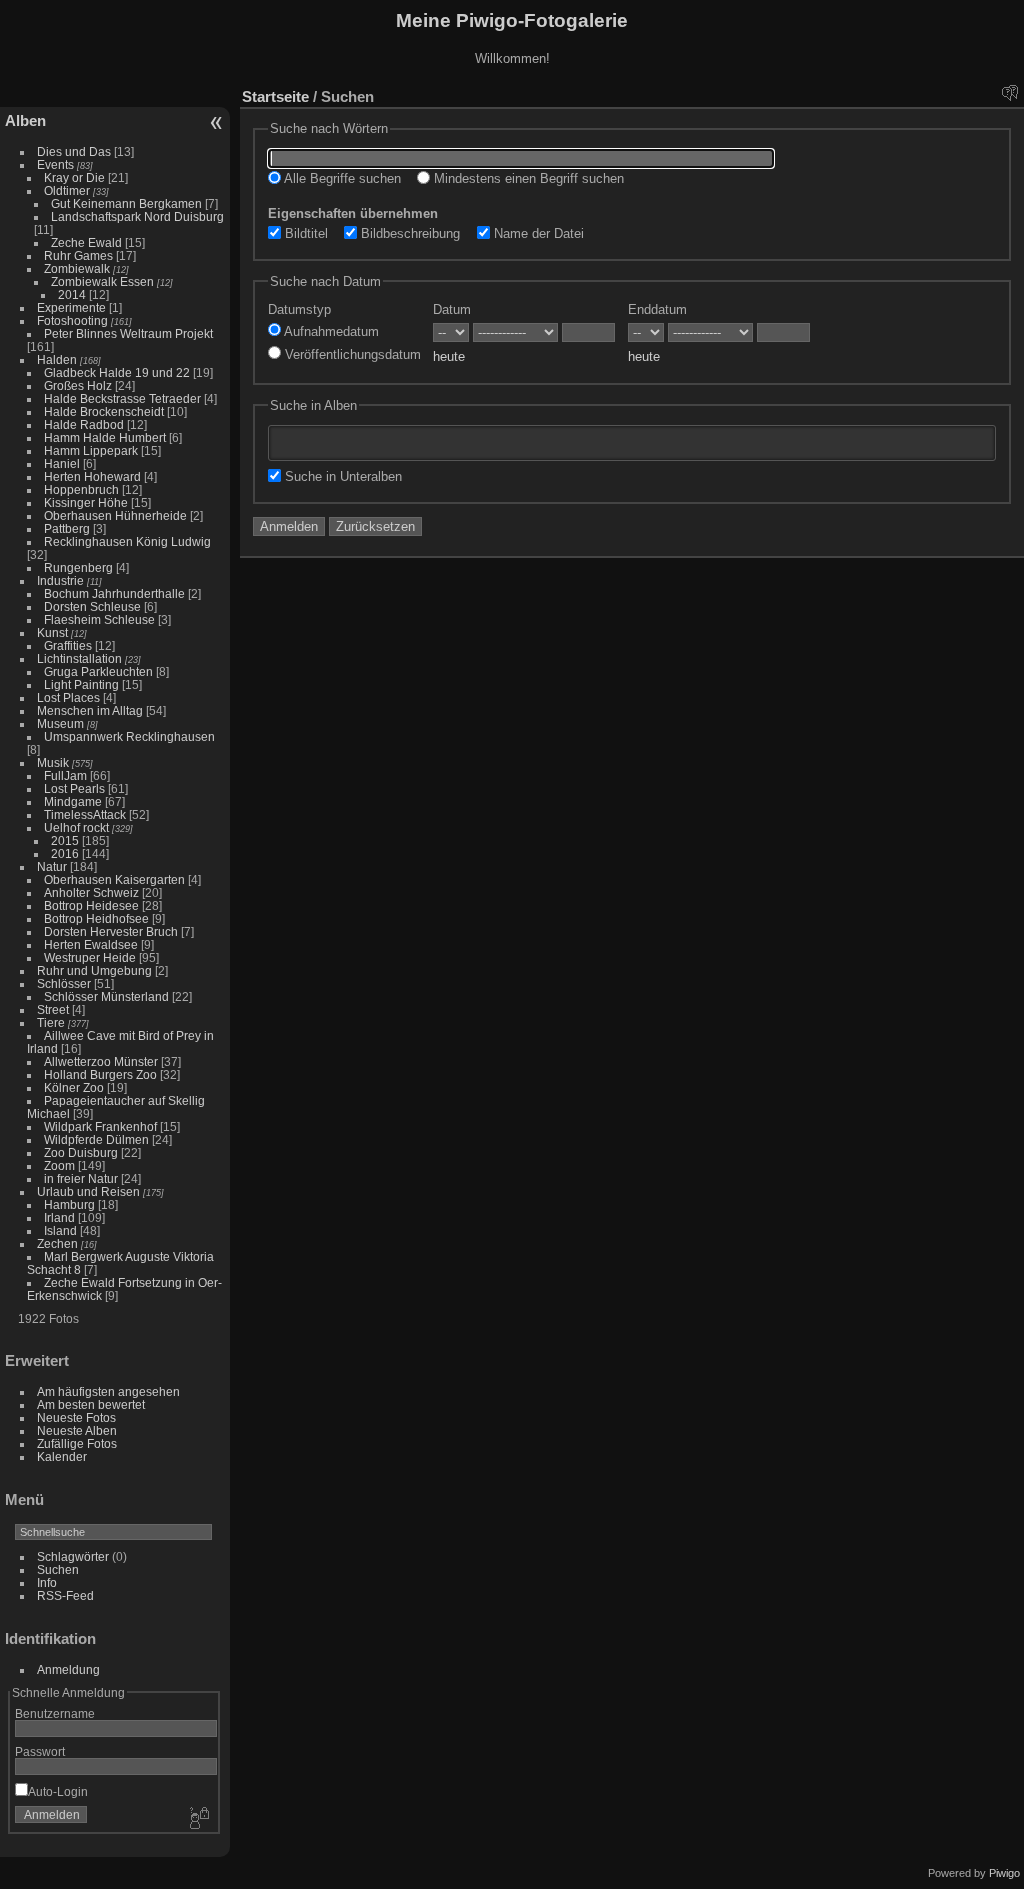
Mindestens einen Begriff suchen (527, 178)
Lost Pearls (74, 788)
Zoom (59, 1165)
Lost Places (68, 697)
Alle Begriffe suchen (341, 178)
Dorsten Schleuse (92, 606)
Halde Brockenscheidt (104, 411)
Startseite (275, 96)
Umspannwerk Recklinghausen (129, 736)
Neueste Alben (77, 1430)
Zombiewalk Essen (102, 281)
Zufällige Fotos (77, 1443)
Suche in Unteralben (341, 476)
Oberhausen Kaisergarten (114, 879)
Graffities (68, 645)
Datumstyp (299, 309)
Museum (60, 723)
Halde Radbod (84, 424)
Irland (59, 1217)
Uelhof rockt (76, 827)
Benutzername (55, 1713)
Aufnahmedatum (330, 331)
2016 (65, 853)
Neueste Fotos (76, 1417)
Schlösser (64, 983)
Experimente (71, 307)
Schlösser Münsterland (106, 996)
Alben (25, 120)
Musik (53, 762)
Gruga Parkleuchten (98, 671)
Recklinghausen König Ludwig (127, 541)
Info (47, 1582)
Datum (452, 309)
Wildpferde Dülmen (96, 1139)
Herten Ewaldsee (91, 944)
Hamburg (69, 1204)
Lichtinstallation (79, 658)
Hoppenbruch (81, 489)
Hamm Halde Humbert (105, 437)
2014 (72, 294)
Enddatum (657, 309)
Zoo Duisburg (81, 1152)
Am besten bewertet (91, 1404)
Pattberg (67, 528)
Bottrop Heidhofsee (96, 918)
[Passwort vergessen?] (198, 1819)
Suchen (58, 1569)
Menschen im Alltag (90, 710)
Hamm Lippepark (91, 450)
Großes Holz (78, 385)
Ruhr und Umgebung (94, 970)
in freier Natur (81, 1178)
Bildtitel (304, 233)
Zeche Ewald (86, 242)
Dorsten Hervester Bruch (111, 931)
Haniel (62, 463)
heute (449, 356)
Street (53, 1009)
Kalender (62, 1456)
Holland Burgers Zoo (100, 1074)
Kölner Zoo (74, 1087)
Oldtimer (67, 190)
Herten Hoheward (92, 476)
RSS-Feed (65, 1595)
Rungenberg (78, 567)
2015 (65, 840)
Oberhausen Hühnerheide (115, 515)
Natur (52, 866)
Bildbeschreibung (408, 233)
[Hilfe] (1009, 92)
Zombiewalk (77, 268)
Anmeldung (68, 1669)
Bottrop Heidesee (91, 905)
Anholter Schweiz (91, 892)
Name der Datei (537, 233)
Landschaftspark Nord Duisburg (137, 216)
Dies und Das (74, 151)
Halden (57, 359)
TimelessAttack (85, 814)
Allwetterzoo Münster (101, 1061)
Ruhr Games (78, 255)
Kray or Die (74, 177)
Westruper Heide (90, 957)
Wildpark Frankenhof (100, 1126)
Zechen (57, 1243)
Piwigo (1004, 1873)
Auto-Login (58, 1791)
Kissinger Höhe (86, 502)
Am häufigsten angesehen (108, 1391)
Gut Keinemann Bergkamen (126, 203)
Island (60, 1230)
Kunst (52, 632)
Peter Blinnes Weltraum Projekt (128, 333)
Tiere (51, 1022)
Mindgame (73, 801)
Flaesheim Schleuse (99, 619)
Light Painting (81, 684)
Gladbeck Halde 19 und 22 (117, 372)
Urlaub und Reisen (88, 1191)
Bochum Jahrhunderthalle (114, 593)
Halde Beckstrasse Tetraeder (122, 398)
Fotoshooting (72, 320)
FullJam (65, 775)
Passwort (40, 1751)
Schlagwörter (73, 1556)
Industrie (60, 580)
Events (55, 164)
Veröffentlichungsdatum (351, 354)
